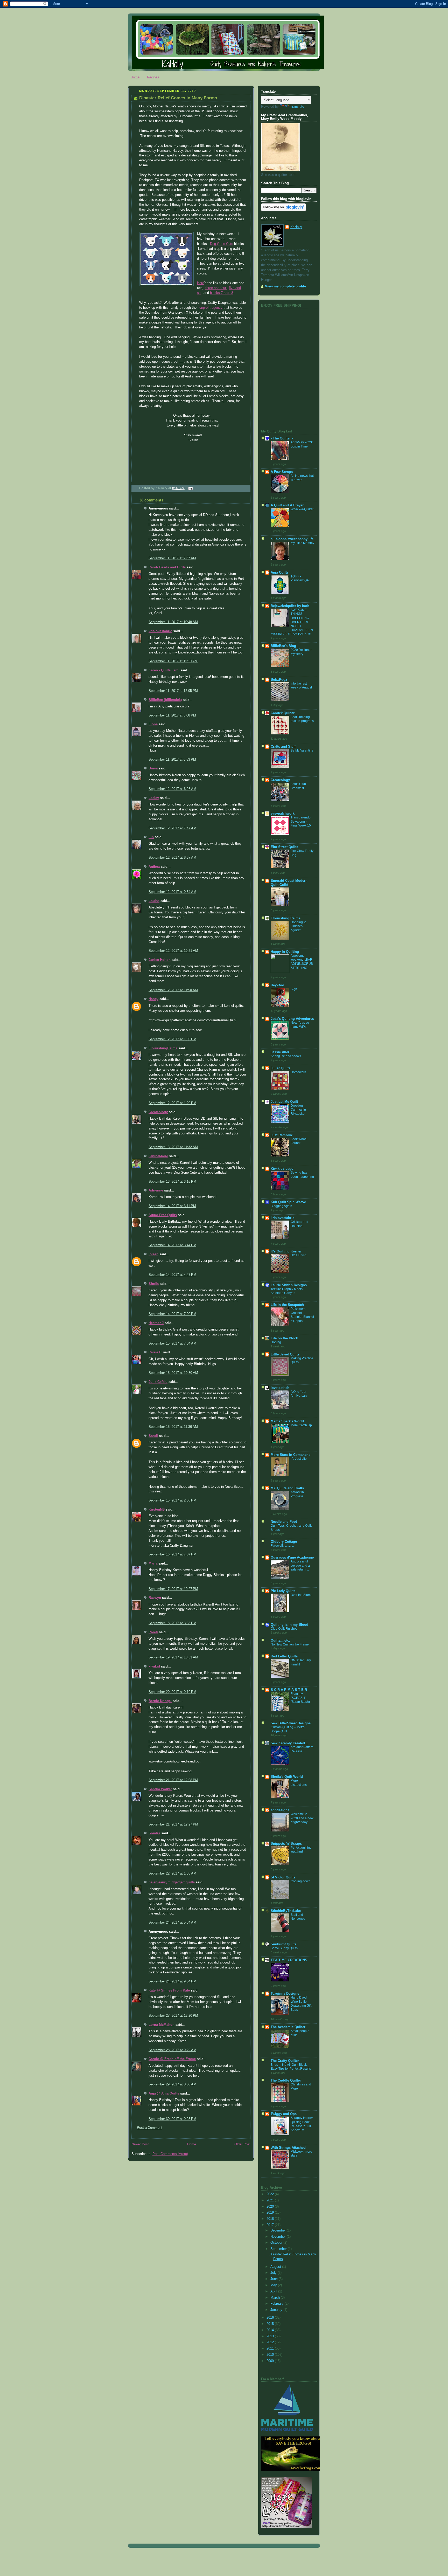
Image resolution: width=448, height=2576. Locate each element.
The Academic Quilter (288, 2027)
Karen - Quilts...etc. (164, 670)
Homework (298, 1072)
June (275, 2279)
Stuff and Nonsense (298, 1917)
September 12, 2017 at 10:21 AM (173, 951)
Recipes (153, 77)
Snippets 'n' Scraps (286, 1844)
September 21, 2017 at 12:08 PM (173, 1780)
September (279, 2249)
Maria (153, 1563)
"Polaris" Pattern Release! (302, 1749)
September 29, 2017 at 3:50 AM (172, 2084)
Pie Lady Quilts (283, 1591)
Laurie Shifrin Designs (289, 1285)
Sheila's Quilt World (287, 1777)
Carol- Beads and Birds (167, 567)
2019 (271, 2213)
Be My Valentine (302, 750)
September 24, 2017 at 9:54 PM (172, 1981)
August (276, 2267)
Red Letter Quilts (284, 1656)
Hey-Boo (277, 985)
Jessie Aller (280, 1052)
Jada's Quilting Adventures (292, 1019)
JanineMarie (158, 1156)
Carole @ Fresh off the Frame (172, 2059)
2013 (271, 2336)
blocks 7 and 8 (222, 293)
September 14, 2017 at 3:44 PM (172, 1245)
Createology (158, 1112)
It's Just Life (299, 1459)
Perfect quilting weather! (301, 1850)
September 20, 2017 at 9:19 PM (172, 1692)
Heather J (156, 1323)
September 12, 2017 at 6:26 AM (172, 789)
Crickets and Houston (299, 1224)
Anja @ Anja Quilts (164, 2093)
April (274, 2291)
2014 (271, 2330)
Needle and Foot (284, 1522)
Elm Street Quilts (284, 847)
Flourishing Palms (286, 918)
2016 (271, 2318)
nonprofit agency (210, 308)
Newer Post (140, 2144)
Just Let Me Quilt (284, 1102)
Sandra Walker (160, 1789)
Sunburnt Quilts (283, 1944)
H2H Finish (299, 1255)
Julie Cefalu (158, 1382)
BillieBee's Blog (283, 646)
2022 (271, 2194)
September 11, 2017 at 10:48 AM (173, 622)
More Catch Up (301, 1425)
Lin (151, 837)
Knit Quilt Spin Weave (288, 1202)
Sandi (153, 1436)
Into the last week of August (301, 686)
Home (135, 77)
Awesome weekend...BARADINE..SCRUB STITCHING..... (302, 962)
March (276, 2298)
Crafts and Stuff (283, 747)
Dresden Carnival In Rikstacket (298, 1110)
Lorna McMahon (162, 2025)
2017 (271, 2225)
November (279, 2237)
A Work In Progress (297, 1494)
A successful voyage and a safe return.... (300, 1565)
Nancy (153, 999)
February (278, 2304)
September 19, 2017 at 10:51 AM (173, 1657)
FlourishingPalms (163, 1048)
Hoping (276, 1342)
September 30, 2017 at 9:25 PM (172, 2119)
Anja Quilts (280, 573)
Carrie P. (155, 1352)
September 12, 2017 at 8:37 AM (172, 858)
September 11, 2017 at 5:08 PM (172, 715)
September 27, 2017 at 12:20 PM (173, 2016)
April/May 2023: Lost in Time (302, 444)
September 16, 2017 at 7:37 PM (172, 1554)
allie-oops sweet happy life (292, 539)
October (277, 2243)
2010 (271, 2355)
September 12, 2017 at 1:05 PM (172, 1039)
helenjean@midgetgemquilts (172, 1882)
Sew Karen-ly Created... (289, 1743)
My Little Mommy (302, 543)
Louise (154, 901)
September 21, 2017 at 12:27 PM (173, 1824)
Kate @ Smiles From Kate (169, 1990)
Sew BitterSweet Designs (291, 1723)
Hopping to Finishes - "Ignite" (298, 926)
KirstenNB (157, 1510)
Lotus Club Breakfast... (298, 786)
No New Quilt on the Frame (290, 1644)
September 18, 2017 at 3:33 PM (172, 1623)
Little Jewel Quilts (285, 1354)
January (277, 2310)
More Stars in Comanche (290, 1455)
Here (201, 283)
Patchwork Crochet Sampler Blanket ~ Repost (302, 1315)
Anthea (154, 867)
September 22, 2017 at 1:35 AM (172, 1874)
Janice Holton (160, 960)
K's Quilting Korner (286, 1251)
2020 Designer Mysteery (301, 652)
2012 (271, 2342)
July (274, 2273)
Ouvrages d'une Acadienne (292, 1558)
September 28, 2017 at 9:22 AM (172, 2050)
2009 (271, 2361)
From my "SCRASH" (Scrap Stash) (300, 1698)
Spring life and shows (286, 1056)
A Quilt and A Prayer (287, 505)
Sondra (154, 1833)
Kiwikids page (282, 1169)
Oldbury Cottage (284, 1542)
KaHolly (296, 227)
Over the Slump (302, 1595)
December (279, 2230)
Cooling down (300, 1881)
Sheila (154, 1284)
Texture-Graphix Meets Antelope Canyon (287, 1291)
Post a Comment (150, 2128)
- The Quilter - (282, 438)
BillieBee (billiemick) (165, 700)
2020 (271, 2207)
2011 (271, 2348)
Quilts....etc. (280, 1641)
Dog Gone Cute (222, 244)
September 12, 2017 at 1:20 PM (172, 1103)
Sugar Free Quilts (163, 1215)
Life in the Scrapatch (287, 1305)
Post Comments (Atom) (170, 2154)
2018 (271, 2219)
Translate (297, 107)
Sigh (294, 989)
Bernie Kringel (160, 1701)
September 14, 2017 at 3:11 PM (172, 1206)
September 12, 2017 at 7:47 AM (172, 828)
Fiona (153, 724)
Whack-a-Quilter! (302, 509)
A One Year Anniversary (299, 1394)
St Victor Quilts (283, 1877)
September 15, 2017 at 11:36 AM (173, 1427)
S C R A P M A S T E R (289, 1690)
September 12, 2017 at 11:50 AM (173, 990)
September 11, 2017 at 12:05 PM (173, 691)
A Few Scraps (282, 472)
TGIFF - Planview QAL (301, 578)
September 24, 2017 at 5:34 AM (172, 1923)
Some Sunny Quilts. (285, 1948)
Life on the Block (284, 1338)
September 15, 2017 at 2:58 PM (172, 1500)
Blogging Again (281, 1206)
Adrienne (156, 1190)
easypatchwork (283, 814)
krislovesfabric (160, 631)
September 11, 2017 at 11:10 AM (173, 661)
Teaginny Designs (285, 1994)
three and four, (216, 288)
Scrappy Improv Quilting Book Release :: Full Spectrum (302, 2124)
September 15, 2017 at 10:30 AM (173, 1373)
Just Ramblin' (282, 1135)
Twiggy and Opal (284, 2114)
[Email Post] (190, 488)
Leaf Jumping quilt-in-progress (302, 719)
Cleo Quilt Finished (284, 1629)
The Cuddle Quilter (286, 2081)
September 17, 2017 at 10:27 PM (173, 1589)
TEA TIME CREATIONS (289, 1960)
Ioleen (153, 1254)
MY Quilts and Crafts (287, 1488)
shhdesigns (280, 1810)
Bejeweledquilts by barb (290, 606)
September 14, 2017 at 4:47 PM (172, 1275)
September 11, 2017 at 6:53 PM (172, 760)
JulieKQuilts (281, 1068)
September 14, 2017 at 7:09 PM (172, 1314)
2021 (271, 2200)
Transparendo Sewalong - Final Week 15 (301, 821)
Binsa (153, 768)
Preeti (153, 1632)
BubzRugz (279, 680)
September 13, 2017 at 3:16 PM (172, 1182)
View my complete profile (285, 286)
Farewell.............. (282, 1546)
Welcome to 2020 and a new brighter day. (302, 1818)
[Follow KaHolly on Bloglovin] (283, 210)
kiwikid (154, 1666)
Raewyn (155, 1598)
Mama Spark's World (287, 1421)
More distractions (299, 1783)
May (274, 2285)
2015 (271, 2324)
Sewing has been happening (302, 1175)
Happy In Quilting (285, 952)
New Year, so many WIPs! (300, 1025)
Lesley (154, 798)
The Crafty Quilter (285, 2061)
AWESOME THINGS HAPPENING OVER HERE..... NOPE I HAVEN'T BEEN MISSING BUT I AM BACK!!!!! (292, 622)
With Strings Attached (288, 2148)
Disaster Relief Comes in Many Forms (178, 98)
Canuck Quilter (283, 713)
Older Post (242, 2144)
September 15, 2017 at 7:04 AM (172, 1344)
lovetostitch (280, 1388)
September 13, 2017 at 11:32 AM (173, 1147)
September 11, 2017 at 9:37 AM (172, 558)
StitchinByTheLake (286, 1911)
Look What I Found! (299, 1141)
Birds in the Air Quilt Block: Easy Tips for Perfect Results (291, 2067)
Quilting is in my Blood (289, 1625)
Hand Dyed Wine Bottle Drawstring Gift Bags (301, 2004)
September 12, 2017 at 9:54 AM (172, 892)
